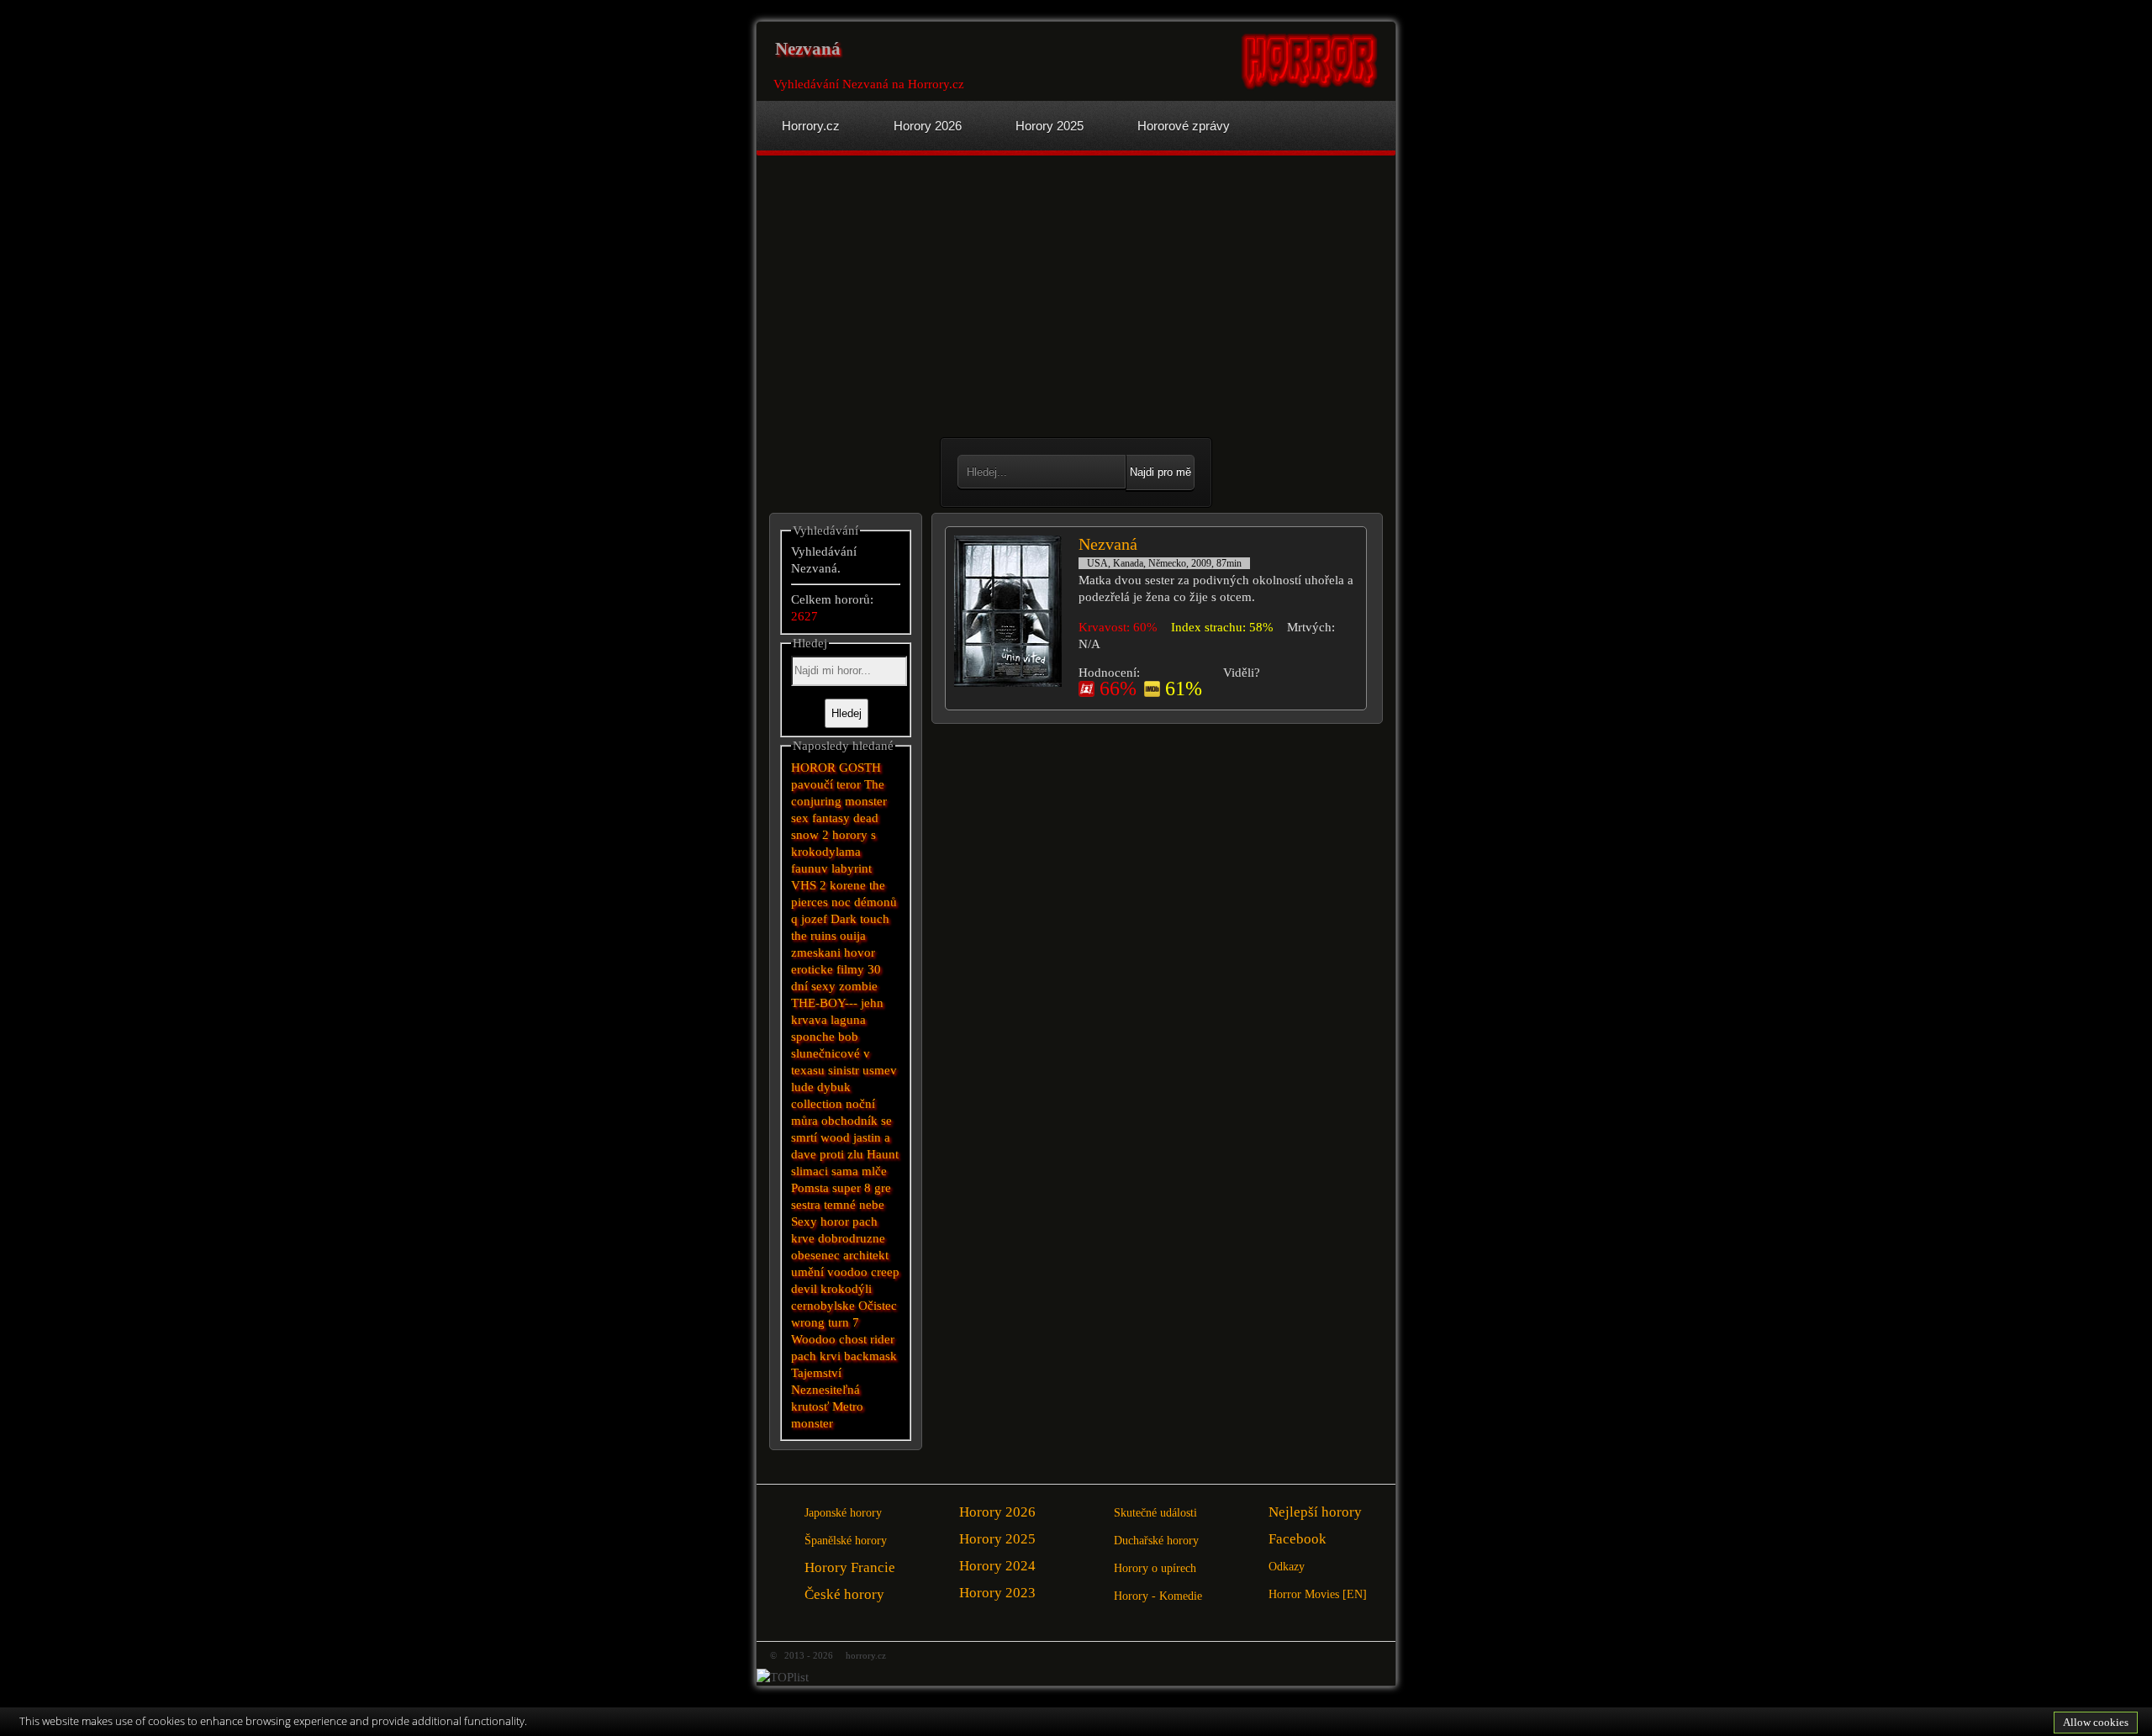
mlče (874, 1171)
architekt (866, 1255)
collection (817, 1104)
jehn (872, 1003)
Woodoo (813, 1339)
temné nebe (854, 1205)
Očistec (878, 1306)
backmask (870, 1356)
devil (804, 1289)
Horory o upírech (1155, 1568)
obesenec (815, 1255)
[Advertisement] (918, 298)
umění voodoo (829, 1272)
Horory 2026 (997, 1512)
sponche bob (825, 1037)
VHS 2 (809, 885)
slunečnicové (825, 1053)
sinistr (844, 1070)
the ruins (814, 936)
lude (802, 1087)
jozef (814, 919)
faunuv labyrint (831, 868)
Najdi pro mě (1160, 472)
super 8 (852, 1188)
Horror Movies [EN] (1318, 1594)
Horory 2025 (997, 1539)
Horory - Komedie (1158, 1596)
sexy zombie (844, 986)
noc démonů (864, 902)
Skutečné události (1155, 1513)
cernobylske (823, 1306)
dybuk (834, 1087)
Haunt (883, 1154)
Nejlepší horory (1315, 1512)
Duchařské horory (1156, 1541)
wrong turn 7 (825, 1322)
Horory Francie (850, 1567)
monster (812, 1423)
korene (848, 885)
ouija (853, 936)
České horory (844, 1594)
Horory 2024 (997, 1566)
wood (835, 1137)
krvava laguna (828, 1020)
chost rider (867, 1339)
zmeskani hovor (833, 952)
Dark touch (860, 919)
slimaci (810, 1171)
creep (885, 1272)
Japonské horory (843, 1513)
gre (883, 1188)
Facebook (1298, 1539)
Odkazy (1287, 1567)
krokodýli (846, 1289)
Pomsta (810, 1188)
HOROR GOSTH (836, 768)
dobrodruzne (852, 1238)
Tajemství (816, 1373)
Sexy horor (820, 1222)
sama (845, 1171)
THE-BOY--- (824, 1003)
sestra (806, 1205)
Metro (848, 1406)
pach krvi (816, 1356)
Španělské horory (846, 1541)
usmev (880, 1070)
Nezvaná (1108, 544)
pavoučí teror (826, 784)
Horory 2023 (997, 1593)
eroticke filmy (828, 969)
